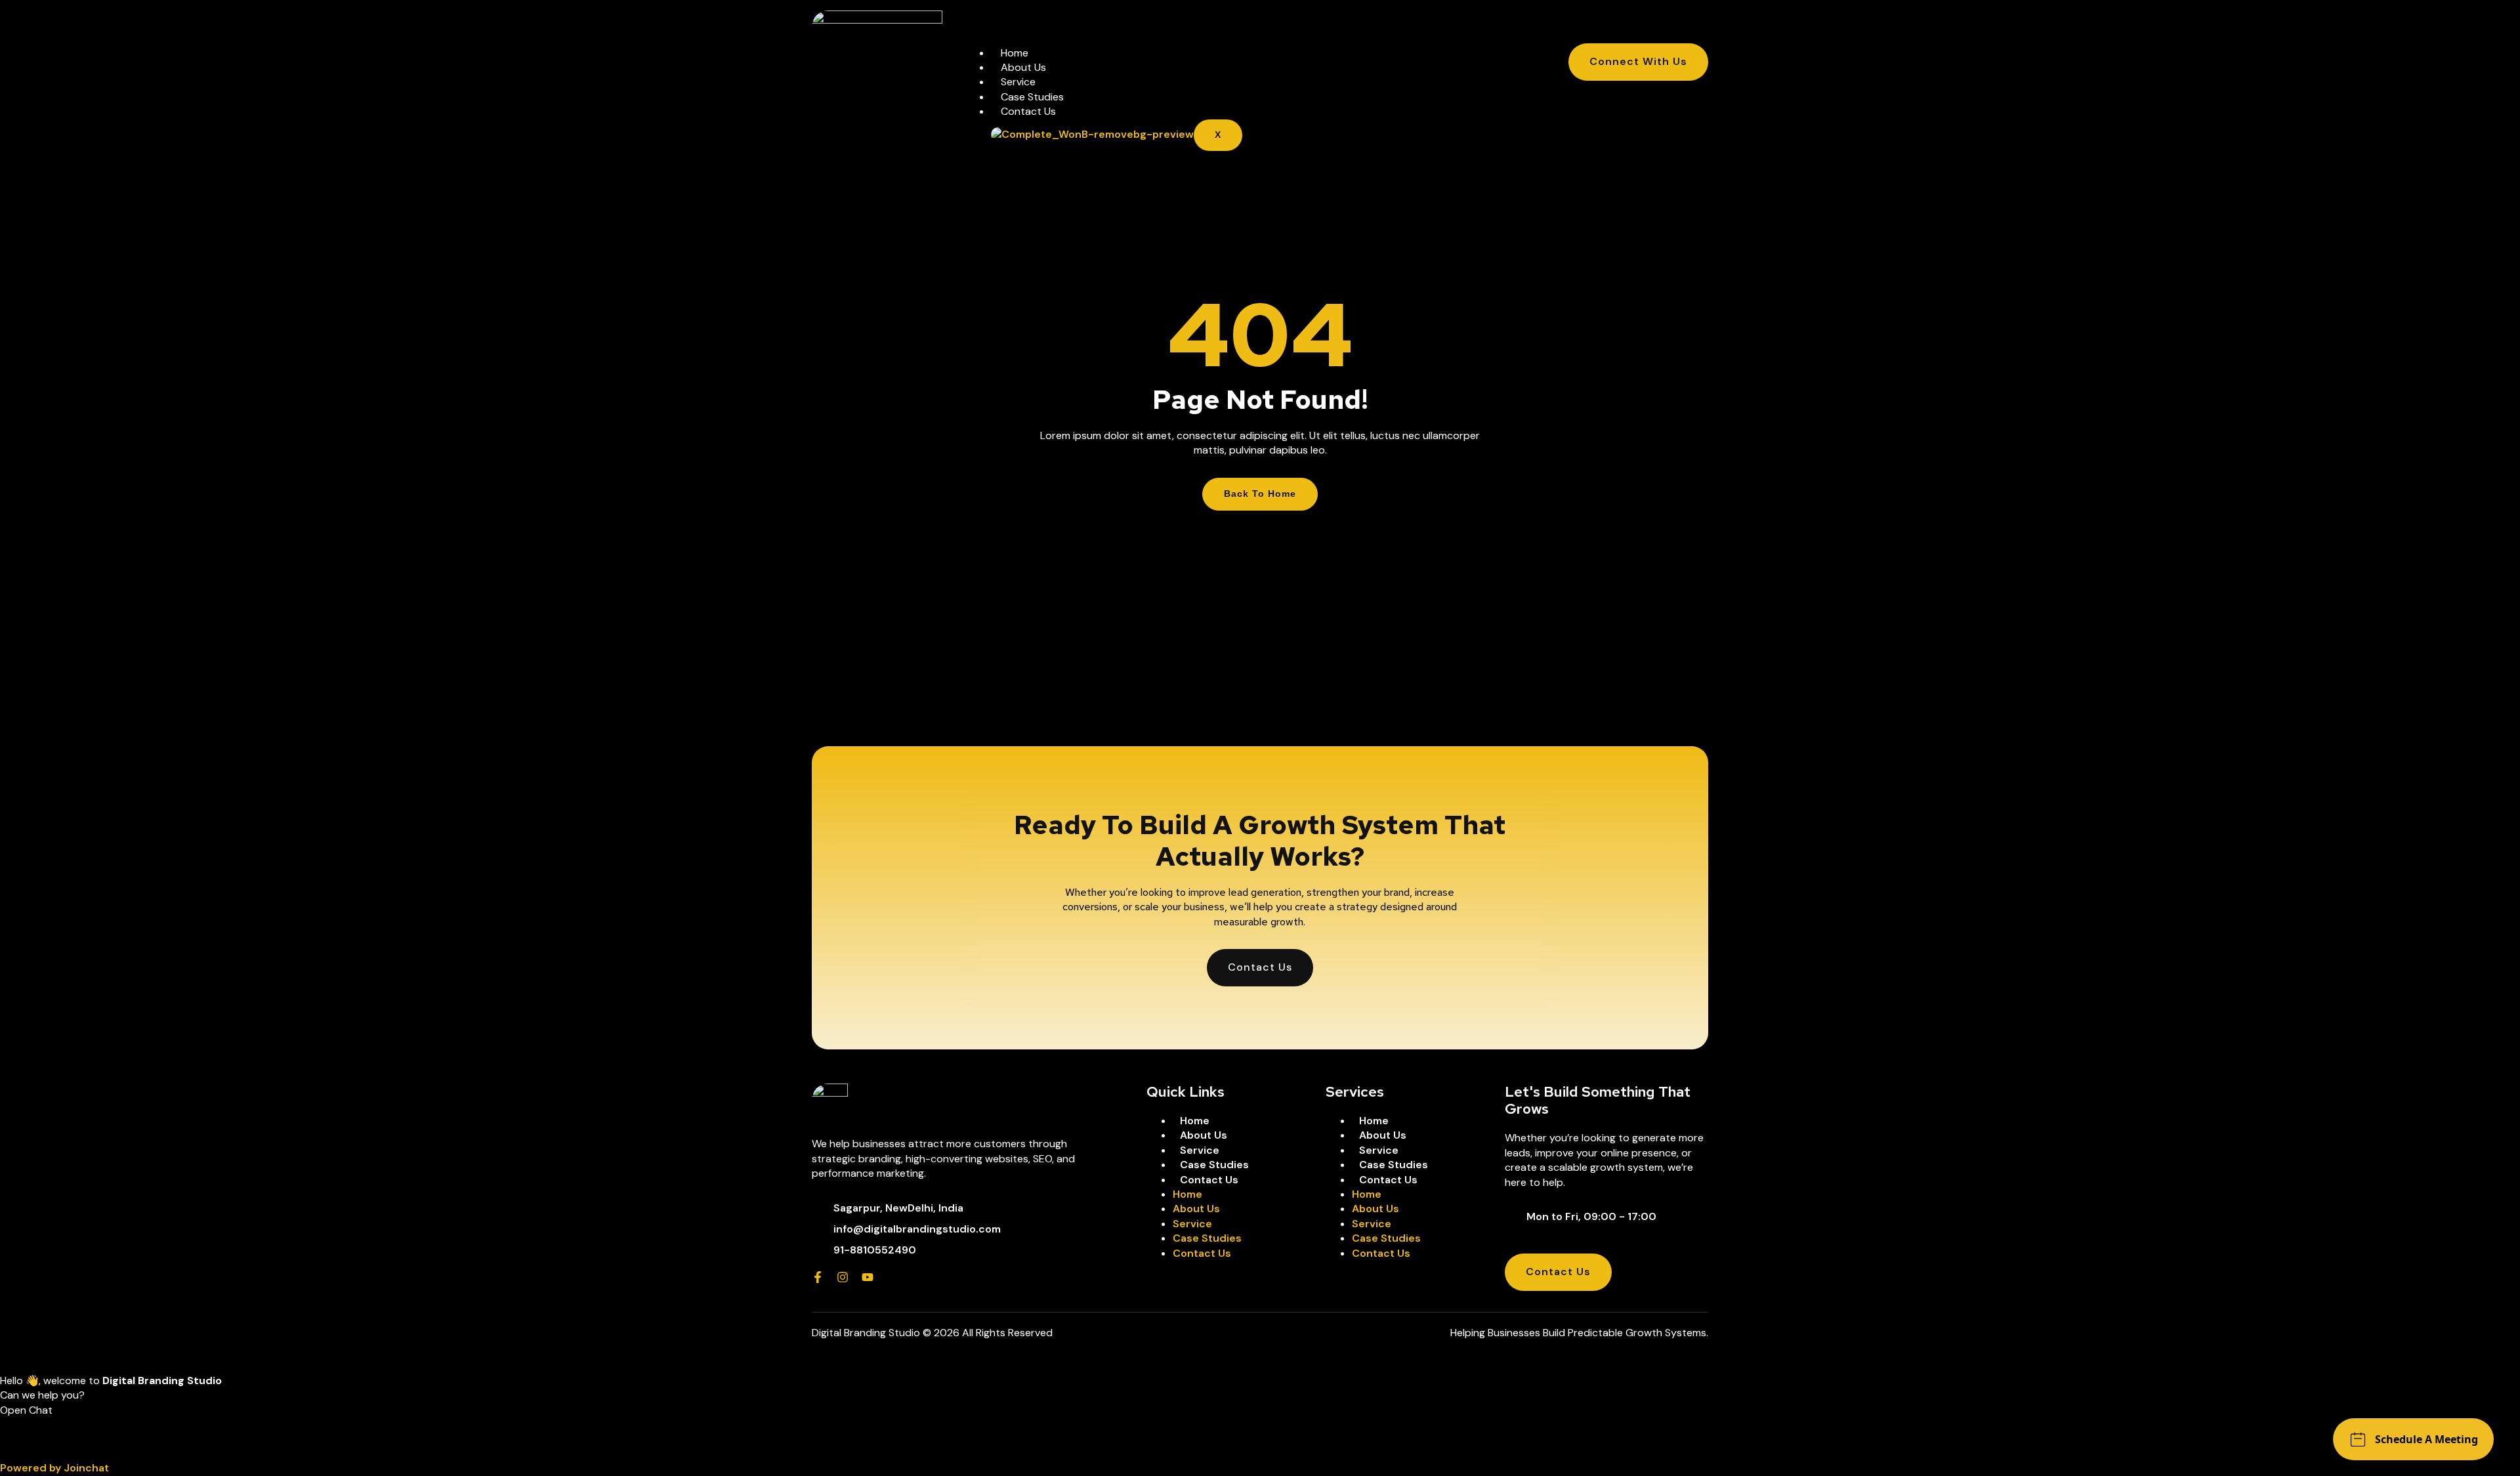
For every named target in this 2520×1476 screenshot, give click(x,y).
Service (1018, 82)
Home (1015, 53)
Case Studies (1032, 97)
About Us (1023, 67)
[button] (1260, 1432)
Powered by (54, 1468)
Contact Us (1028, 111)
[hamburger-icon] (1508, 57)
